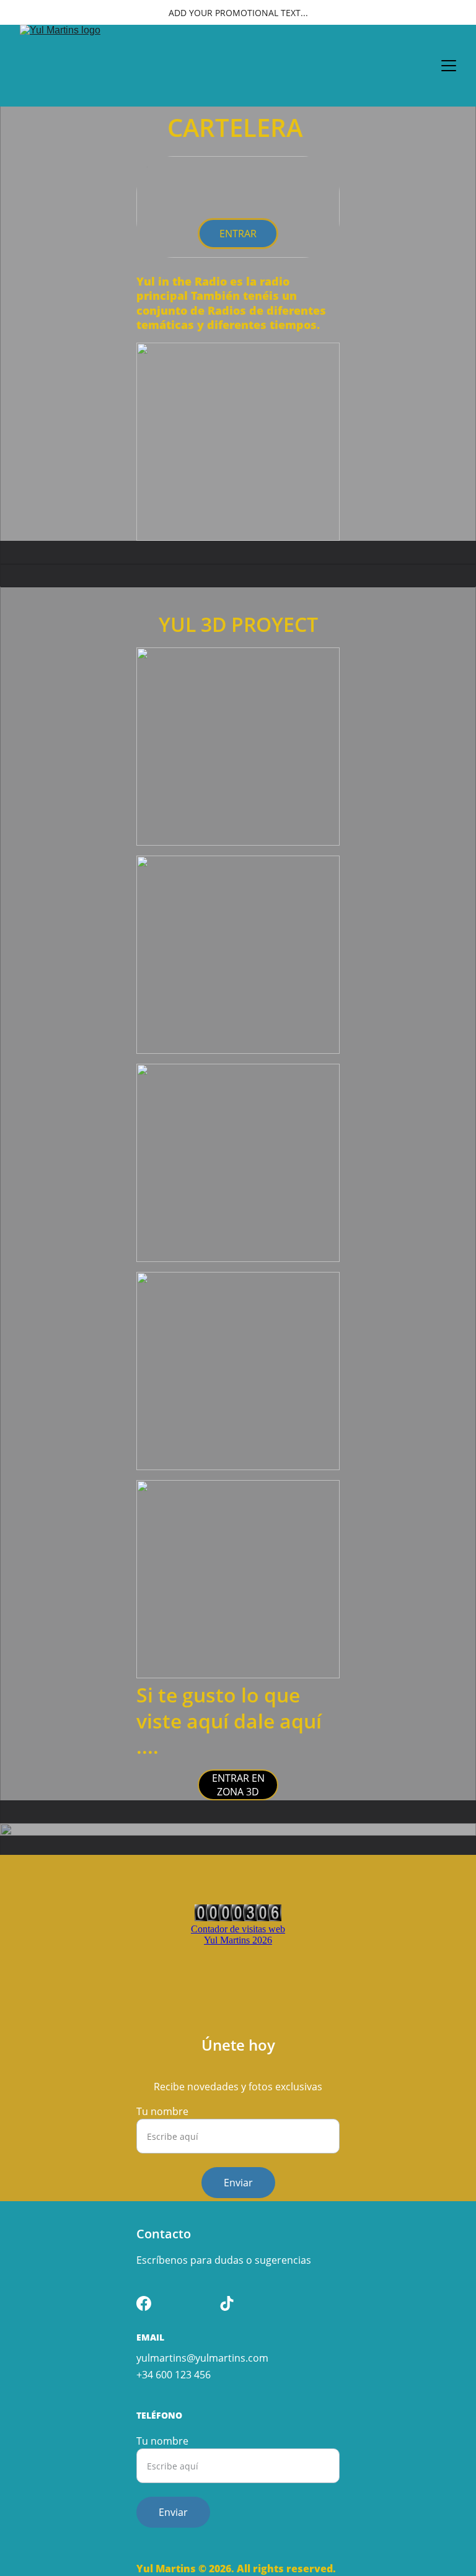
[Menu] (449, 66)
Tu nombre (162, 2111)
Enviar (238, 2183)
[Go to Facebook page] (144, 2303)
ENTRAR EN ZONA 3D (238, 1785)
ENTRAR (238, 234)
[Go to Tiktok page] (227, 2303)
